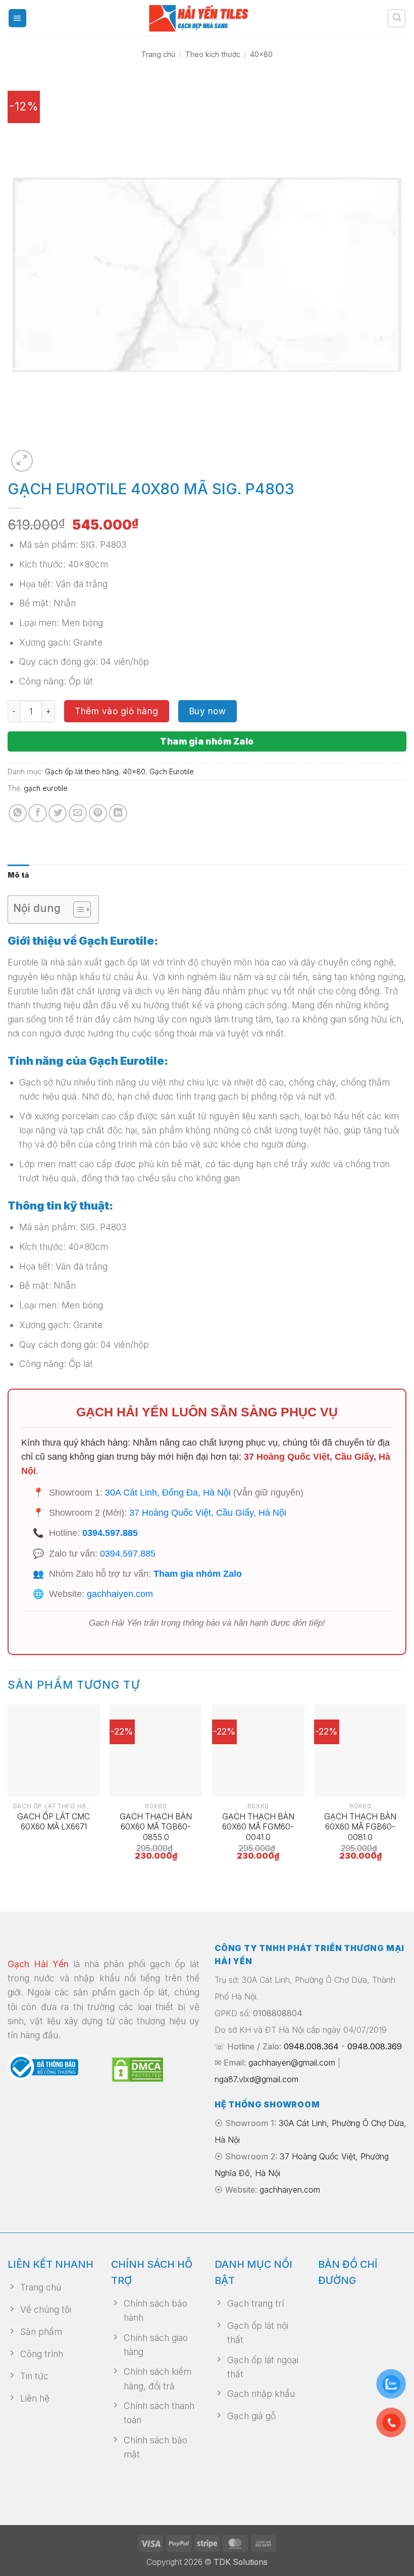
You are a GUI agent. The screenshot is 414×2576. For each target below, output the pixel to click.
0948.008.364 (311, 2046)
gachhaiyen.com (120, 1594)
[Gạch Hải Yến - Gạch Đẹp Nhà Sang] (207, 18)
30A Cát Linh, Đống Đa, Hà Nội (168, 1493)
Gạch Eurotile (172, 771)
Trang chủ (158, 54)
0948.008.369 (375, 2046)
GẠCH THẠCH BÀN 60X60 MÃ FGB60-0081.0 (360, 1827)
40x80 (261, 54)
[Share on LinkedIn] (118, 813)
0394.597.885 (110, 1533)
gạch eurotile (46, 788)
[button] (17, 18)
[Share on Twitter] (58, 813)
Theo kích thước (213, 54)
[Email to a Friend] (78, 813)
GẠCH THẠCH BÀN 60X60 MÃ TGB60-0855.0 (156, 1827)
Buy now (208, 711)
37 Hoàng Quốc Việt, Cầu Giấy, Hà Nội (208, 1513)
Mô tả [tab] (18, 875)
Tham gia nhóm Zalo (207, 741)
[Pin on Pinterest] (98, 813)
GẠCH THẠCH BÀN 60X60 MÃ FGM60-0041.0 (258, 1827)
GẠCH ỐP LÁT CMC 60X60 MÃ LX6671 (54, 1822)
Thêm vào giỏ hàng (117, 711)
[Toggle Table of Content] (77, 909)
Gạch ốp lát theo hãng (82, 771)
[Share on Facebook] (37, 813)
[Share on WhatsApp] (18, 813)
